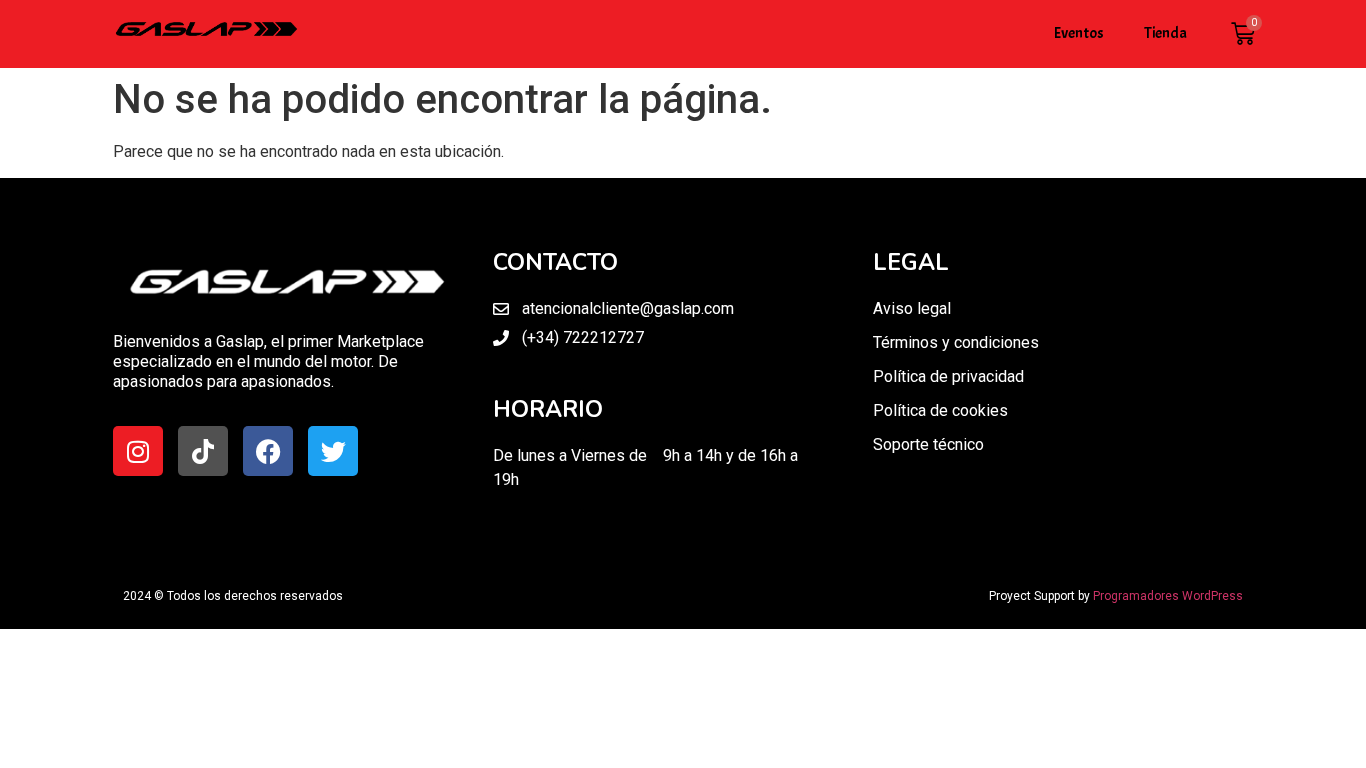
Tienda (1165, 33)
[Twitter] (333, 451)
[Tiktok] (203, 451)
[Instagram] (138, 451)
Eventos (1079, 33)
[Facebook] (268, 451)
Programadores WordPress (1168, 596)
